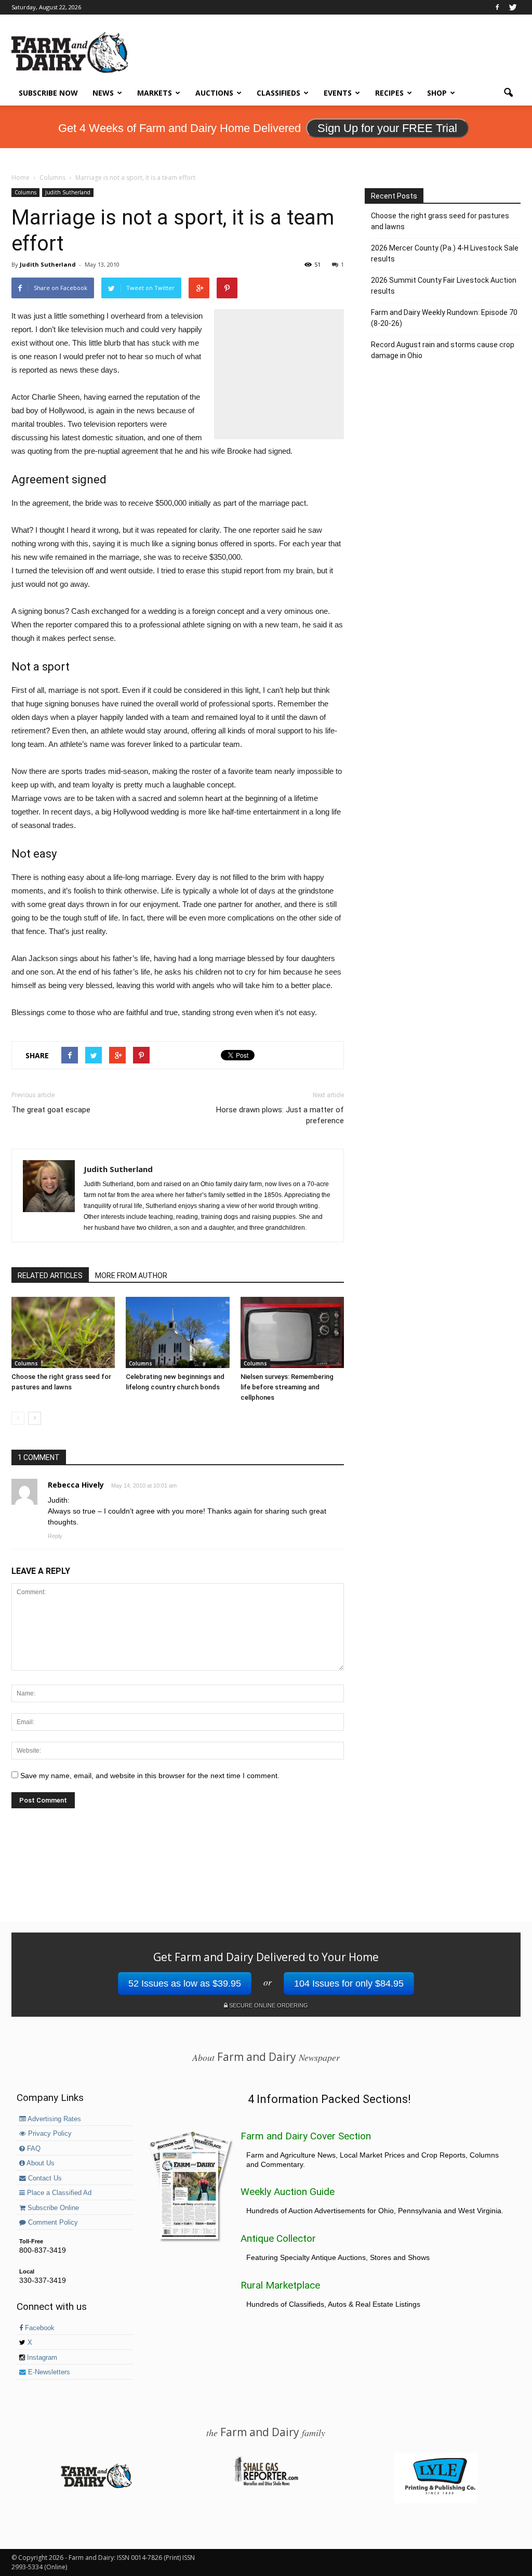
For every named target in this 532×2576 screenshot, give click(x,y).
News (103, 93)
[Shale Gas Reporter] (266, 2484)
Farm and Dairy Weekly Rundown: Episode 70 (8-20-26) (444, 318)
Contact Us (44, 2178)
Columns (25, 192)
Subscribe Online (52, 2208)
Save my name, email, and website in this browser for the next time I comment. (150, 1776)
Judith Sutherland (68, 192)
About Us (40, 2163)
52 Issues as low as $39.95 (185, 1983)
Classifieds (278, 93)
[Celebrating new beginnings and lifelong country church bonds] (177, 1332)
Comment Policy (52, 2223)
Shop (437, 93)
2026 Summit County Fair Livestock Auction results (444, 286)
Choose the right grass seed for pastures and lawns (440, 221)
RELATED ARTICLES (50, 1276)
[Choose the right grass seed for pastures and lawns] (63, 1332)
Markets (155, 93)
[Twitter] (513, 7)
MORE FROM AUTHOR (131, 1276)
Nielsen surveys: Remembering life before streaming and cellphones (287, 1387)
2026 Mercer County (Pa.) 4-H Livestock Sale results (445, 253)
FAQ (33, 2149)
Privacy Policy (49, 2134)
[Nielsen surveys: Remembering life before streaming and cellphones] (292, 1332)
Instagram (41, 2358)
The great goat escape (51, 1110)
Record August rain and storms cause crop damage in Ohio (443, 350)
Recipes (389, 93)
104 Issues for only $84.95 (349, 1983)
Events (338, 93)
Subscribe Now (48, 93)
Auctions (214, 93)
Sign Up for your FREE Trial (387, 128)
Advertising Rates (54, 2119)
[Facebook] (497, 7)
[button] (508, 93)
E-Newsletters (48, 2372)
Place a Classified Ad (58, 2193)
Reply (55, 1536)
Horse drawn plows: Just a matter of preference (280, 1115)
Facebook (39, 2328)
